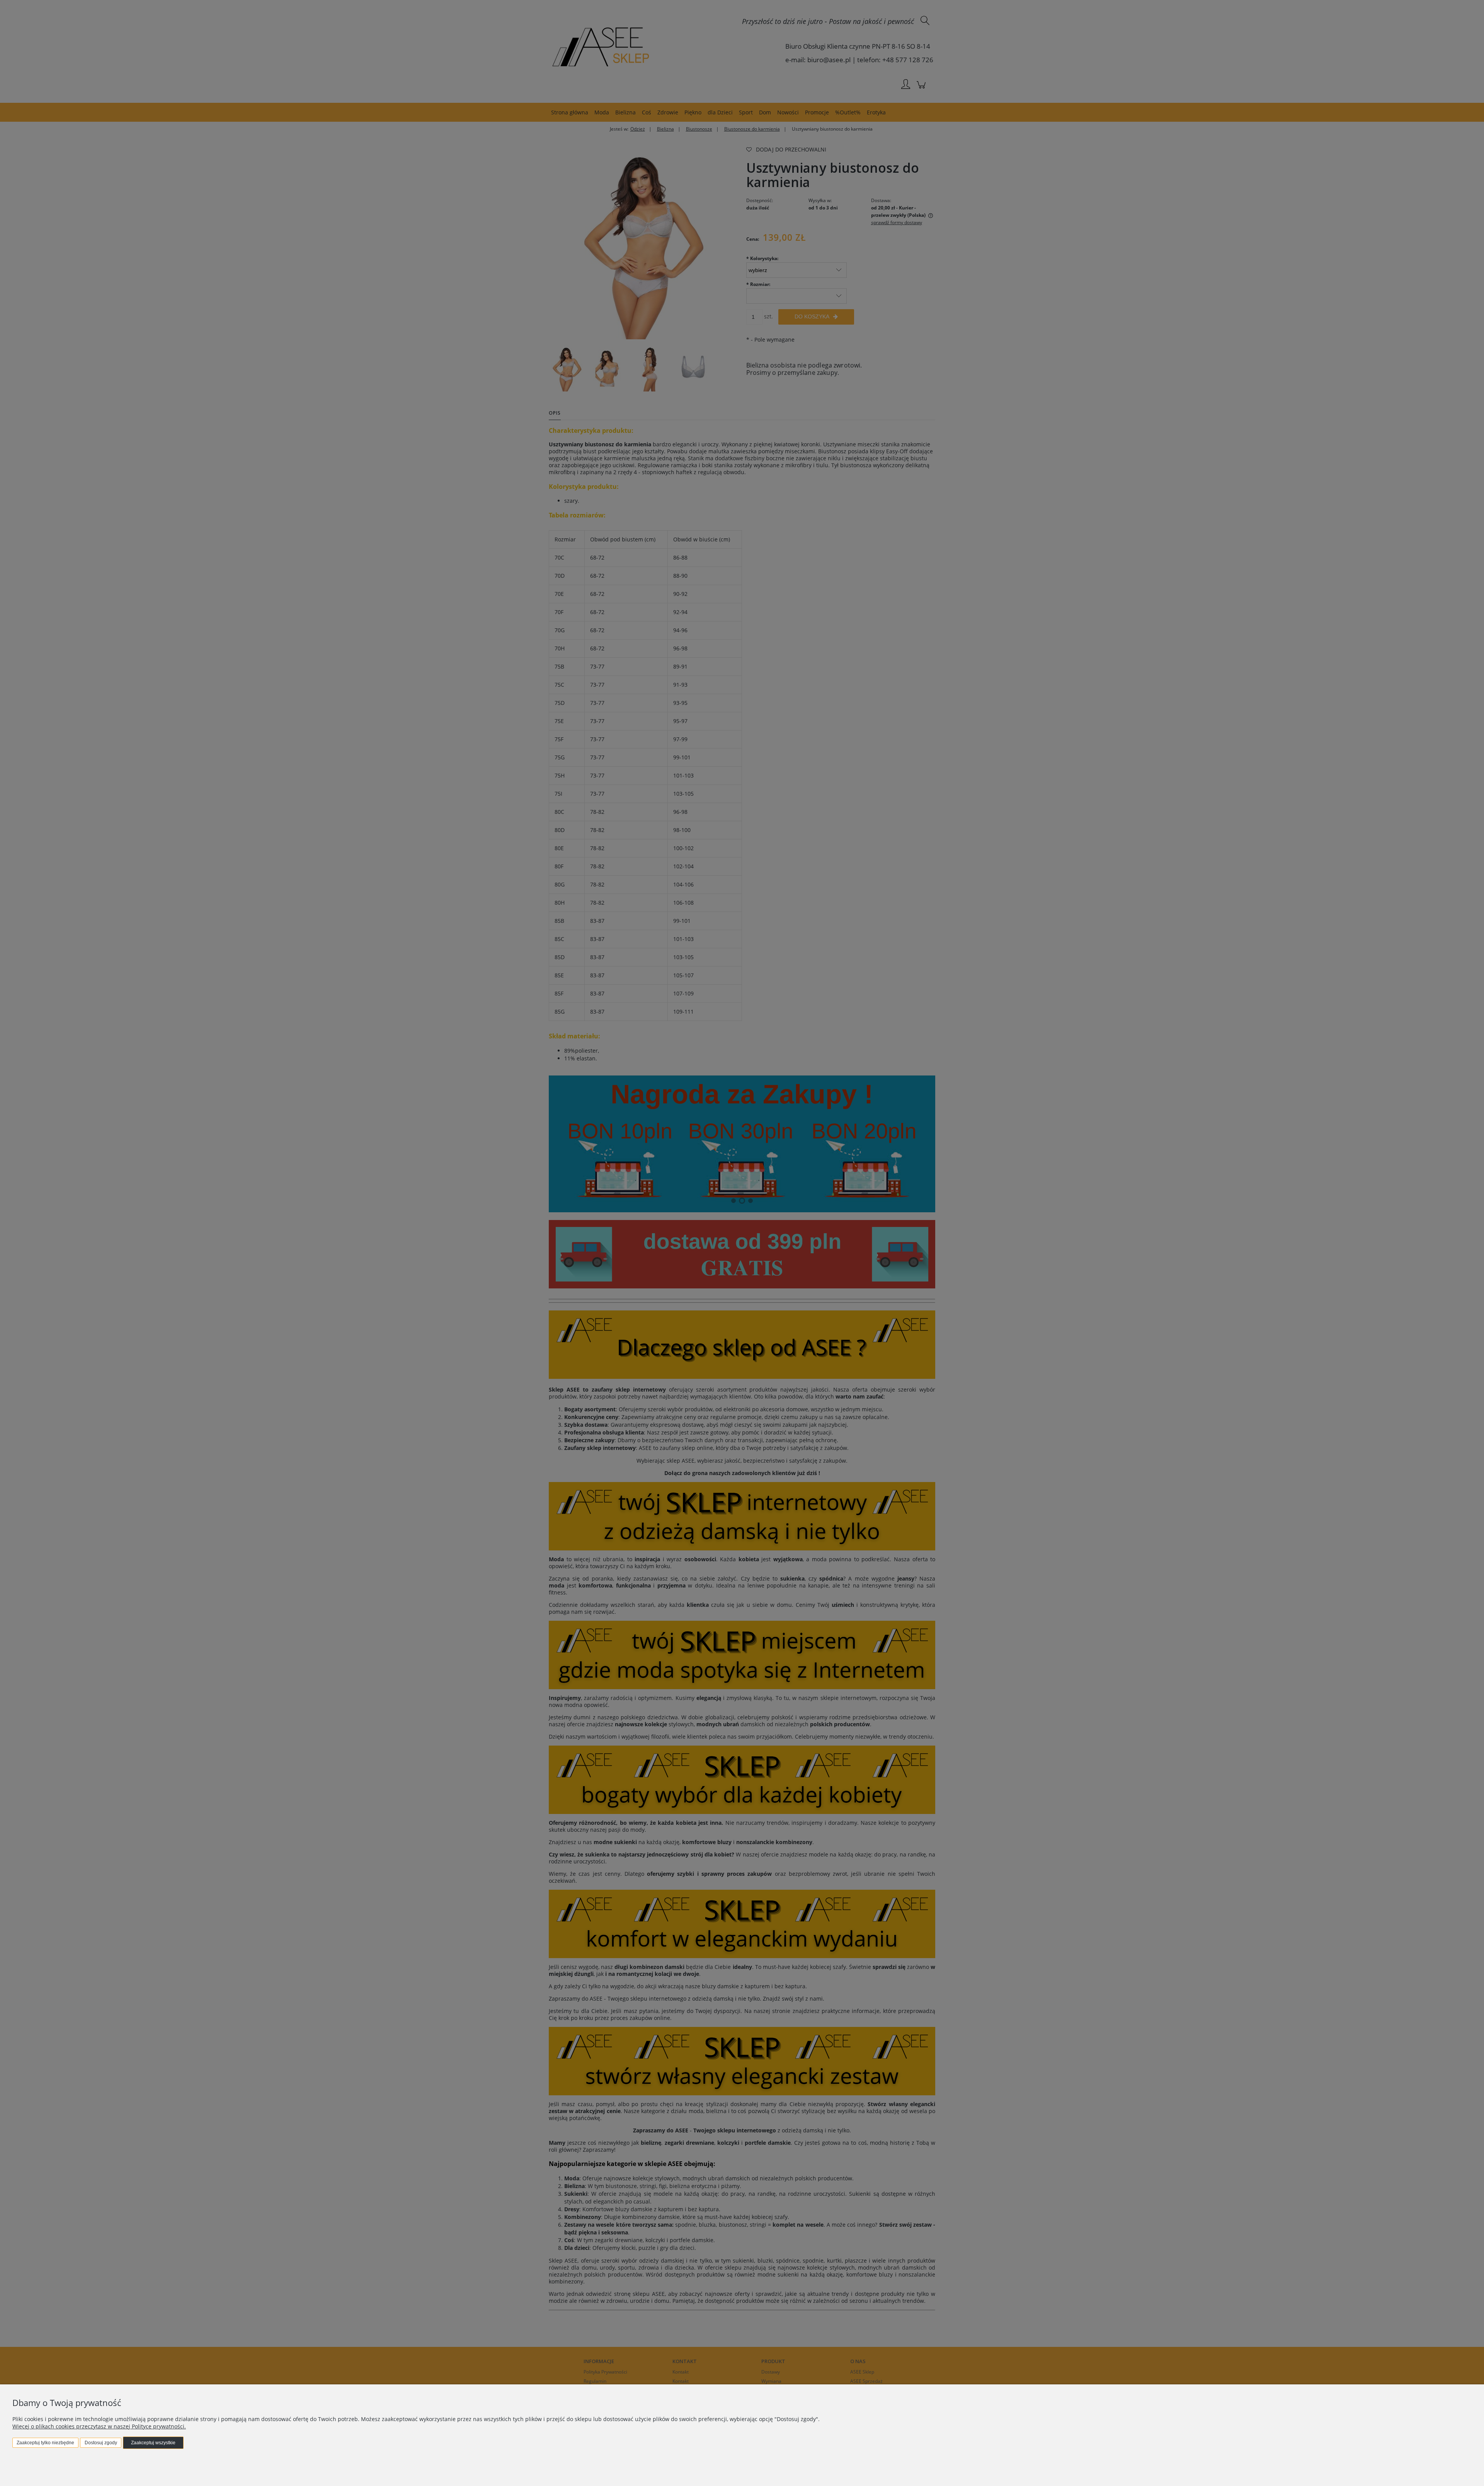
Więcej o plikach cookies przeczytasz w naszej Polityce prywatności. (99, 2426)
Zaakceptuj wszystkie (153, 2443)
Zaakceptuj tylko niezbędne (45, 2443)
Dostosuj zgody (101, 2443)
